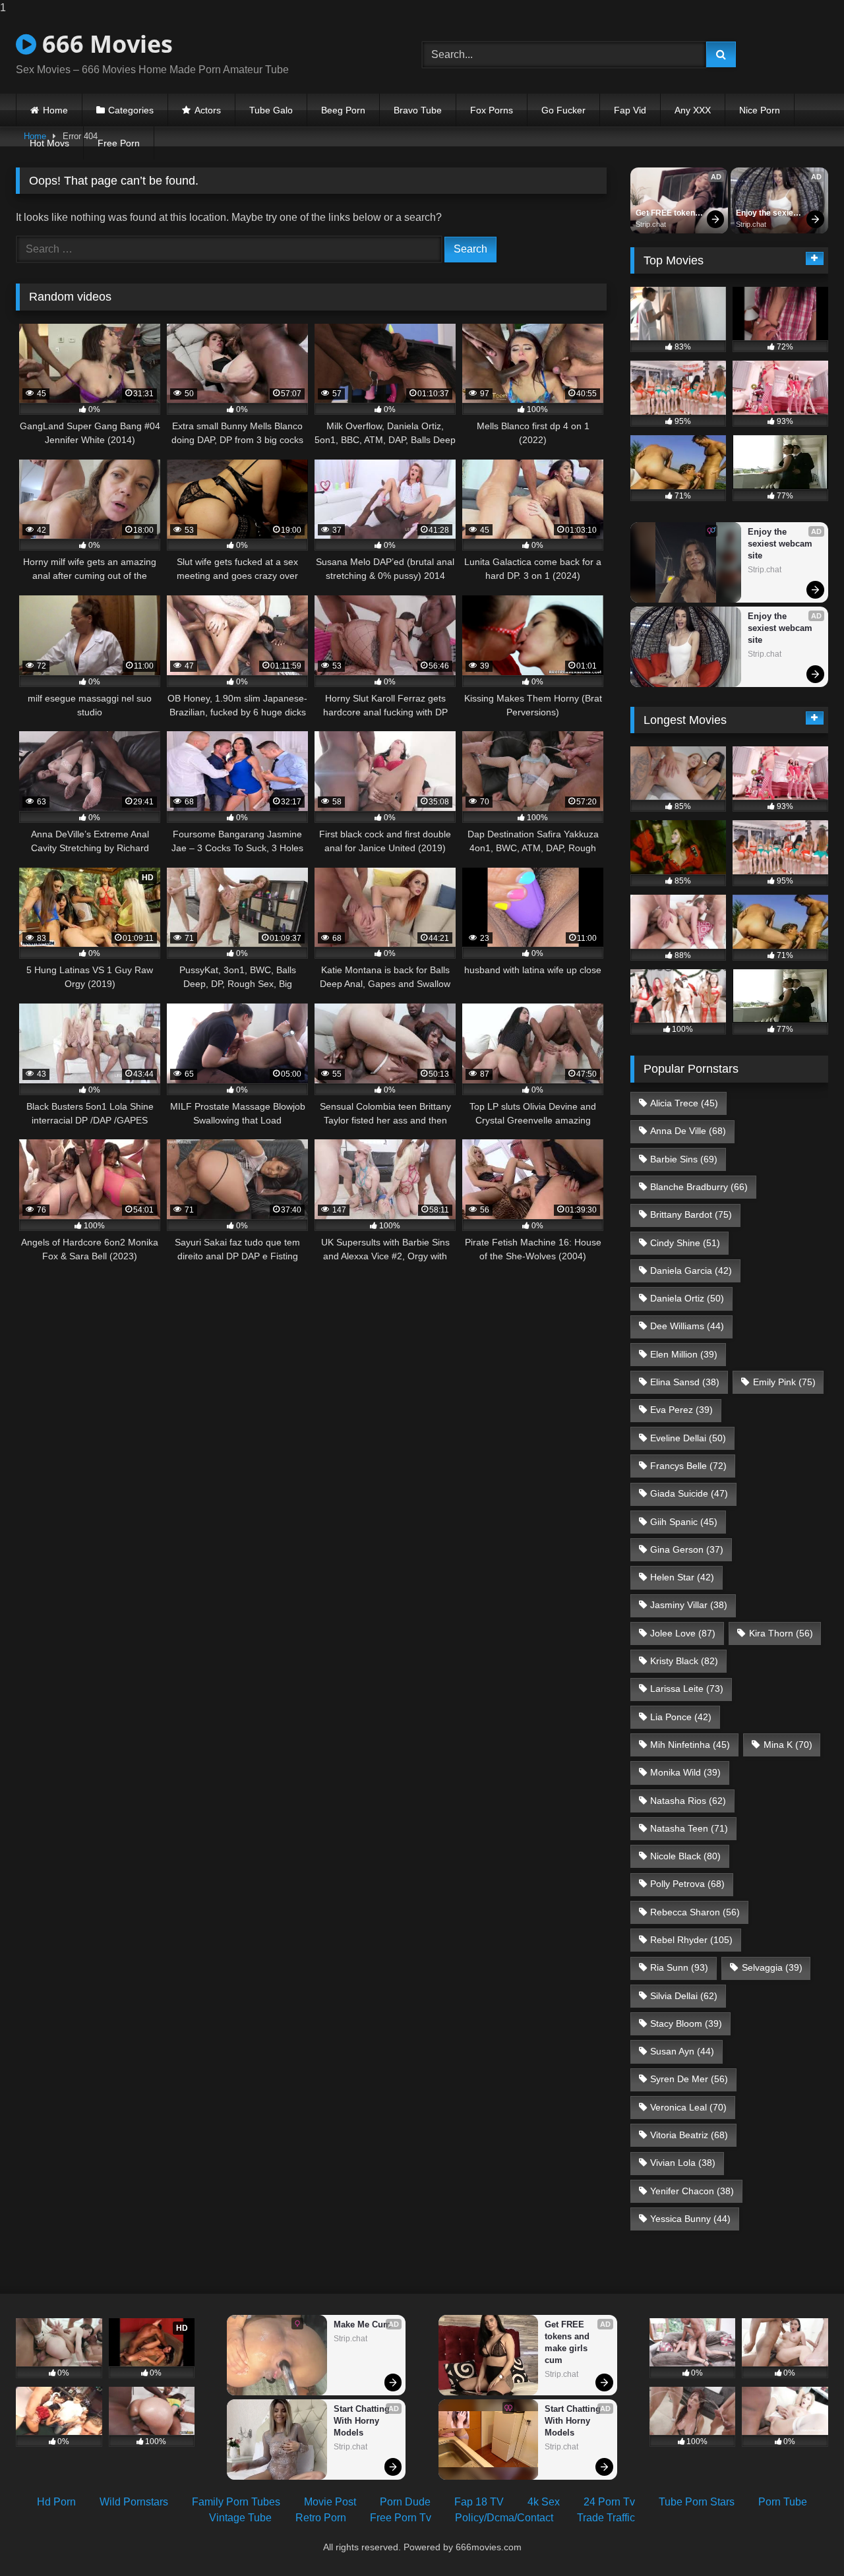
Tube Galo (271, 110)
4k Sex (544, 2502)
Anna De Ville (688, 1131)
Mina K (788, 1745)
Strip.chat (651, 224)
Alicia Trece (684, 1103)
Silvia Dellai (684, 1996)
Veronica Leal (688, 2107)
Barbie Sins (684, 1159)
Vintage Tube (240, 2518)
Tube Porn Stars (697, 2502)
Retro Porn (321, 2518)
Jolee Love (683, 1633)
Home (55, 110)
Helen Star (682, 1577)
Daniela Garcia (691, 1271)
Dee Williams (687, 1326)
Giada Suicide (689, 1493)
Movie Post (330, 2502)
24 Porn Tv (609, 2502)
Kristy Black (684, 1661)
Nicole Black (685, 1856)
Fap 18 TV (479, 2502)
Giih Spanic (684, 1522)
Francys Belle (688, 1466)
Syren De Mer (689, 2079)
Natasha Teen (689, 1828)
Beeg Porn (343, 110)
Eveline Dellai (688, 1438)
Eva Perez (681, 1410)
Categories (131, 110)
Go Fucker (563, 110)
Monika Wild (685, 1772)
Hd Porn (56, 2502)
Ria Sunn (679, 1967)
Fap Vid (630, 110)
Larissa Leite (687, 1689)
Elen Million (684, 1354)
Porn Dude (405, 2502)
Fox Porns (492, 110)
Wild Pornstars (134, 2502)
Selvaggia (772, 1967)
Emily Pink (784, 1382)
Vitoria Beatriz (689, 2135)
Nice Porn (760, 110)
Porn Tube (783, 2502)
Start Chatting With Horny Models (363, 2421)
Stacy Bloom (686, 2023)
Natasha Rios (688, 1801)
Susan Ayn (682, 2051)
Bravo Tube (418, 110)
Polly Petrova (687, 1884)
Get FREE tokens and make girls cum (669, 214)
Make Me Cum (362, 2324)
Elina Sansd (685, 1382)
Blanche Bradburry (699, 1187)
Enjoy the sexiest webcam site (769, 214)
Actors (208, 110)
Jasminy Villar (689, 1605)
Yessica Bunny (690, 2219)
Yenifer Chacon (692, 2191)
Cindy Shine (685, 1243)
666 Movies (105, 44)
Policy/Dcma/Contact (504, 2518)
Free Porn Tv (401, 2518)
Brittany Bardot (691, 1214)
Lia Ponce (681, 1717)
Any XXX (693, 110)
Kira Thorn (781, 1633)
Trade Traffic (606, 2518)
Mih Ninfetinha (690, 1745)
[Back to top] (803, 2539)
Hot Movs (49, 143)
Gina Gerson (687, 1549)
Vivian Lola (683, 2163)
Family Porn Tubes (236, 2502)
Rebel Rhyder (691, 1940)
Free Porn (119, 143)
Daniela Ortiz (687, 1298)
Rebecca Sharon (695, 1912)
